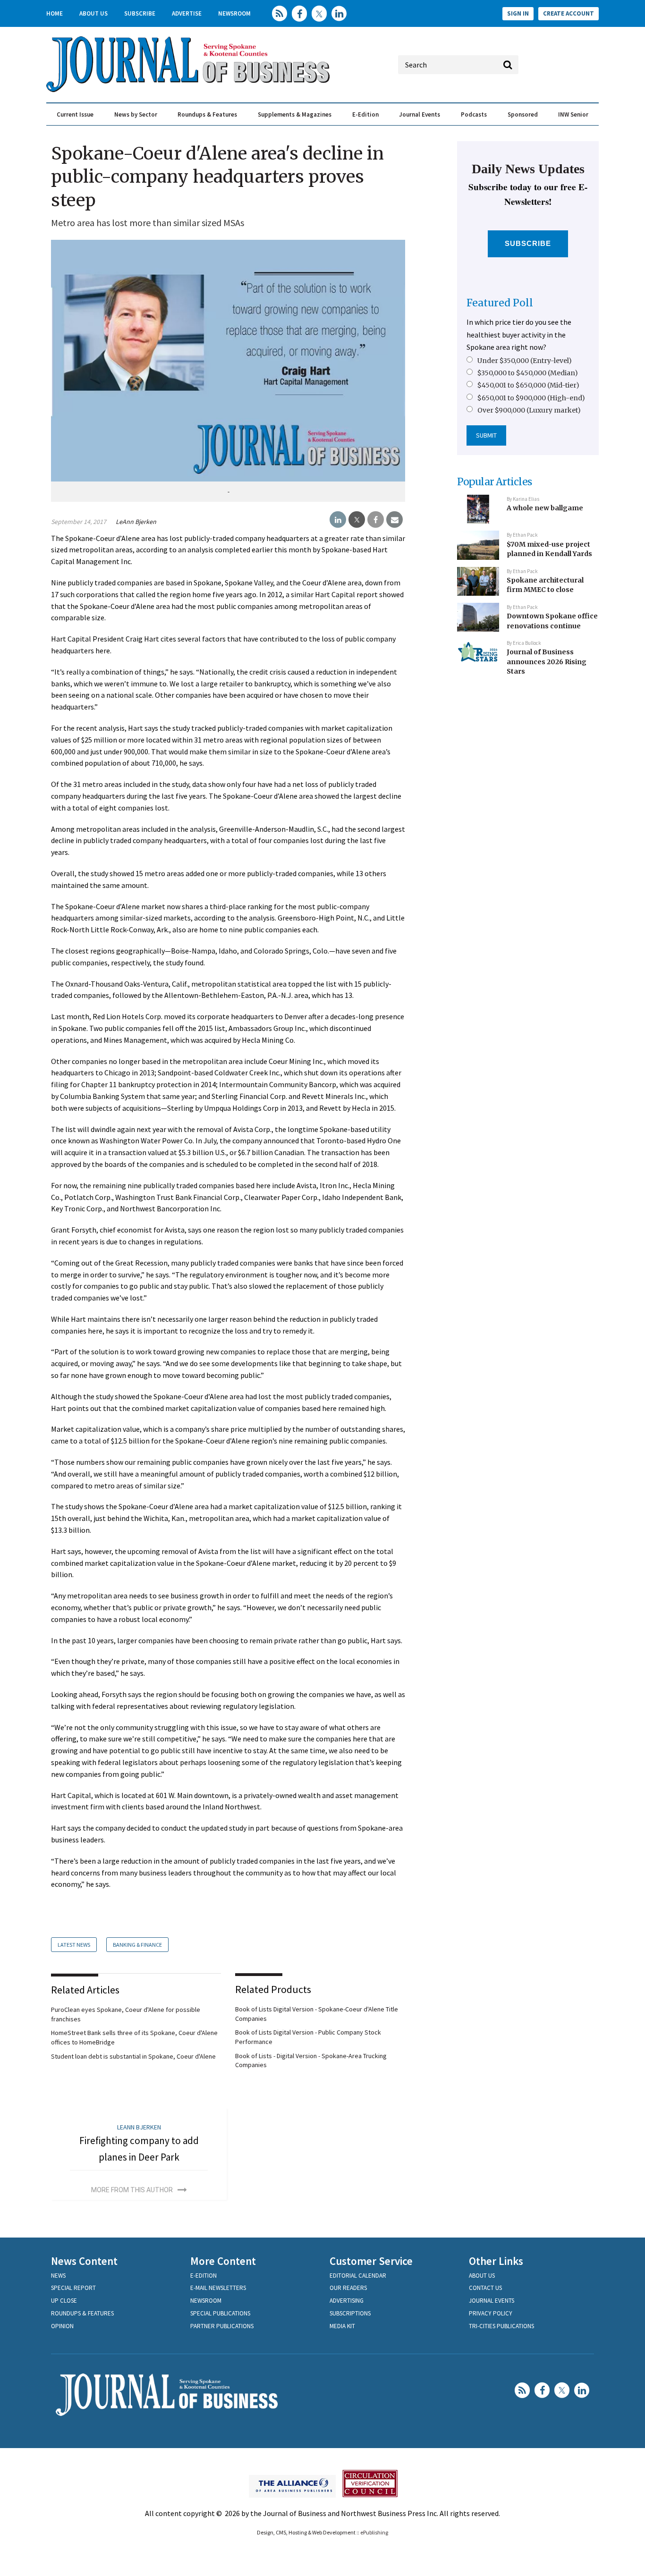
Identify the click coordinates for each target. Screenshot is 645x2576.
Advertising (347, 2301)
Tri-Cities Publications (501, 2326)
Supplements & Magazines (295, 114)
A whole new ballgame (545, 508)
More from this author (132, 2190)
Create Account (569, 13)
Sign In (518, 13)
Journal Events (420, 114)
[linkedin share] (338, 520)
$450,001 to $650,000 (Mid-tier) (528, 385)
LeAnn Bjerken (136, 522)
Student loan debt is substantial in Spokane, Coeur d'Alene (133, 2056)
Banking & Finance (137, 1945)
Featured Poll (500, 303)
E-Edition (365, 114)
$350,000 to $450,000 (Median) (528, 373)
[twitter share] (357, 520)
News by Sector (136, 114)
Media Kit (342, 2326)
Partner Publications (222, 2326)
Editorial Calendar (358, 2276)
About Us (93, 13)
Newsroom (234, 13)
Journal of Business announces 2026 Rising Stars (547, 662)
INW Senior (573, 114)
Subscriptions (350, 2313)
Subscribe (140, 13)
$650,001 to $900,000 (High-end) (531, 398)
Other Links (496, 2261)
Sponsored (523, 114)
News (58, 2276)
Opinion (62, 2326)
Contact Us (485, 2288)
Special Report (73, 2288)
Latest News (74, 1945)
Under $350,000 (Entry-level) (525, 361)
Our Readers (348, 2288)
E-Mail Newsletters (218, 2288)
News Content (84, 2261)
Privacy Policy (491, 2313)
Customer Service (371, 2261)
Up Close (64, 2301)
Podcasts (474, 114)
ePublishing (374, 2532)
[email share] (395, 520)
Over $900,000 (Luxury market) (529, 410)
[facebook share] (376, 520)
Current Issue (75, 114)
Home (55, 13)
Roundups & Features (207, 114)
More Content (223, 2261)
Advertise (187, 13)
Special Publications (220, 2313)
